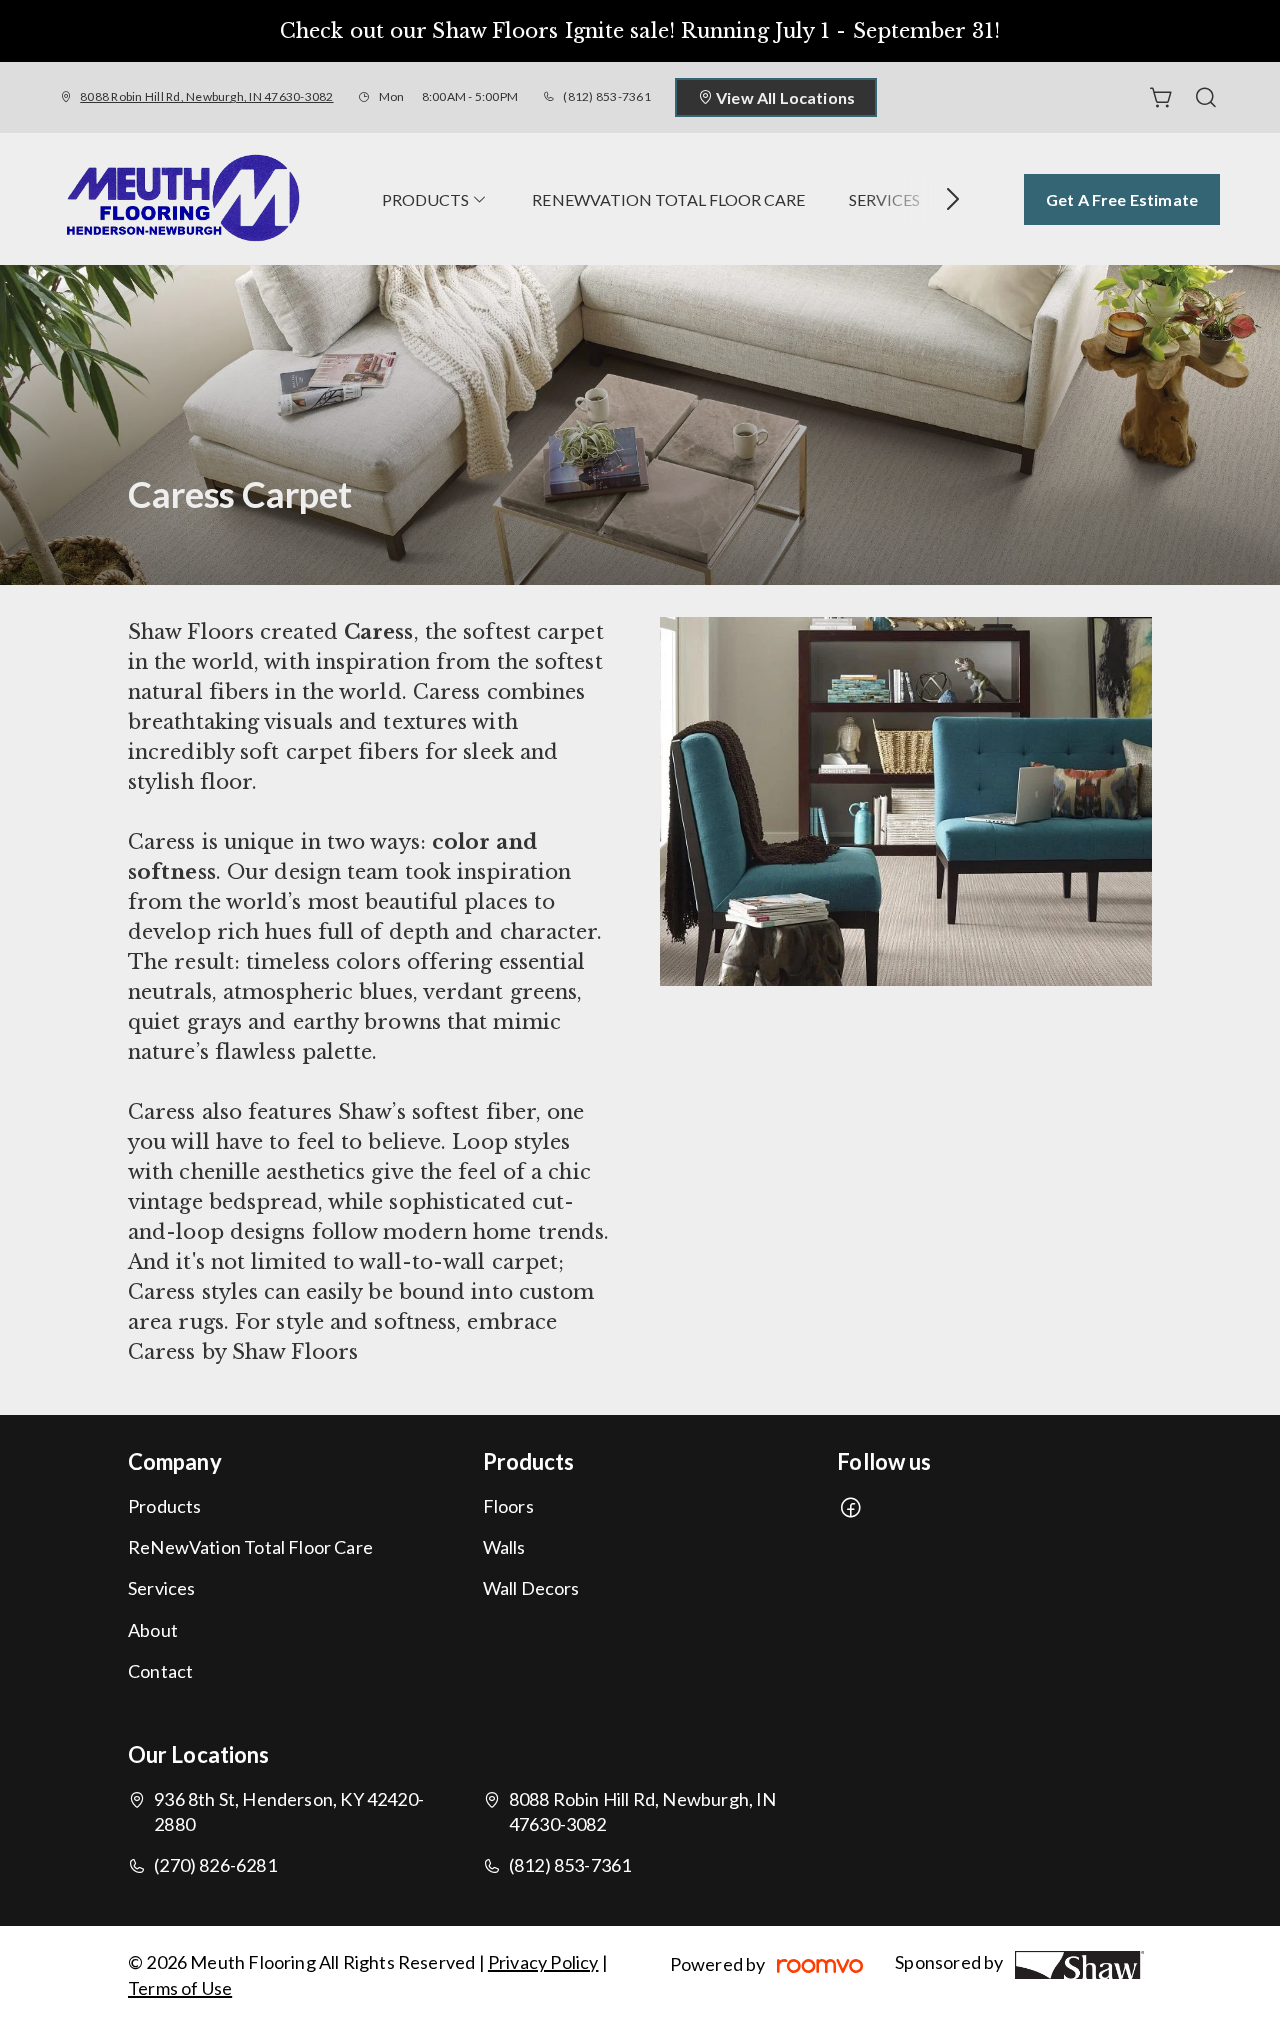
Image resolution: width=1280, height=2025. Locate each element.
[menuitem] (435, 199)
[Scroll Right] (944, 199)
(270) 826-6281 (215, 1865)
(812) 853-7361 (606, 96)
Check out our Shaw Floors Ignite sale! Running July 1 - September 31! (640, 31)
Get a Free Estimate (1122, 199)
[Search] (1206, 98)
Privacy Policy (543, 1962)
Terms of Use (180, 1988)
